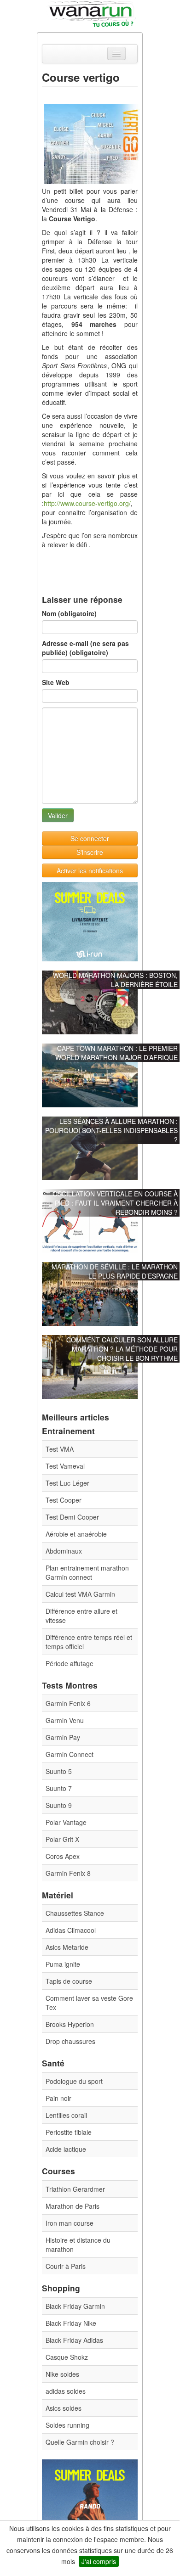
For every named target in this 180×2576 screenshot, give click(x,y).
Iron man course (70, 2223)
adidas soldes (66, 2391)
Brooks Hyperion (70, 2024)
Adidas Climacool (71, 1930)
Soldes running (67, 2425)
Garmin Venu (65, 1720)
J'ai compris (99, 2561)
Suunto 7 (59, 1788)
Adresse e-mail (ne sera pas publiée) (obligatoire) (85, 648)
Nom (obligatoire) (69, 613)
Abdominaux (64, 1551)
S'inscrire (90, 852)
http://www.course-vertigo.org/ (87, 503)
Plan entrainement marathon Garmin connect (87, 1572)
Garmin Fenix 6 (68, 1703)
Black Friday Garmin (75, 2306)
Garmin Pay (63, 1737)
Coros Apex (63, 1856)
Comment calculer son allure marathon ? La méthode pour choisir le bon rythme (122, 1349)
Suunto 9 (59, 1805)
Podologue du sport (74, 2081)
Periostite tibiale (69, 2132)
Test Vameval (65, 1466)
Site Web (56, 682)
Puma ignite (63, 1964)
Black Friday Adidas (74, 2340)
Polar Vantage (66, 1822)
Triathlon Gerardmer (75, 2189)
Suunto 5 (59, 1771)
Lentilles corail (66, 2115)
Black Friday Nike (71, 2323)
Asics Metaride (67, 1947)
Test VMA (60, 1449)
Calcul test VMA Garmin (80, 1594)
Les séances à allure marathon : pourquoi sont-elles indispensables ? (111, 1130)
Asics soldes (64, 2408)
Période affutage (70, 1663)
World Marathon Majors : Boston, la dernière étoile (115, 980)
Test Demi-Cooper (72, 1517)
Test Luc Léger (67, 1483)
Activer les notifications (90, 870)
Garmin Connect (70, 1754)
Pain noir (58, 2098)
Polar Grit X (62, 1839)
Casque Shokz (67, 2357)
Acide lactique (66, 2149)
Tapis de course (69, 1981)
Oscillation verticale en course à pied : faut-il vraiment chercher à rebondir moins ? (115, 1203)
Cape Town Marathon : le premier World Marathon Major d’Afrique (116, 1053)
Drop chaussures (70, 2041)
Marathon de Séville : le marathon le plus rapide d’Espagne (115, 1271)
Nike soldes (62, 2374)
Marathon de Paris (73, 2206)
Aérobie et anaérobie (76, 1534)
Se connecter (90, 838)
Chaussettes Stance (75, 1913)
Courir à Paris (66, 2266)
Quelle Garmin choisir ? (80, 2442)
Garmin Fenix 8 (68, 1873)
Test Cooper (64, 1500)
